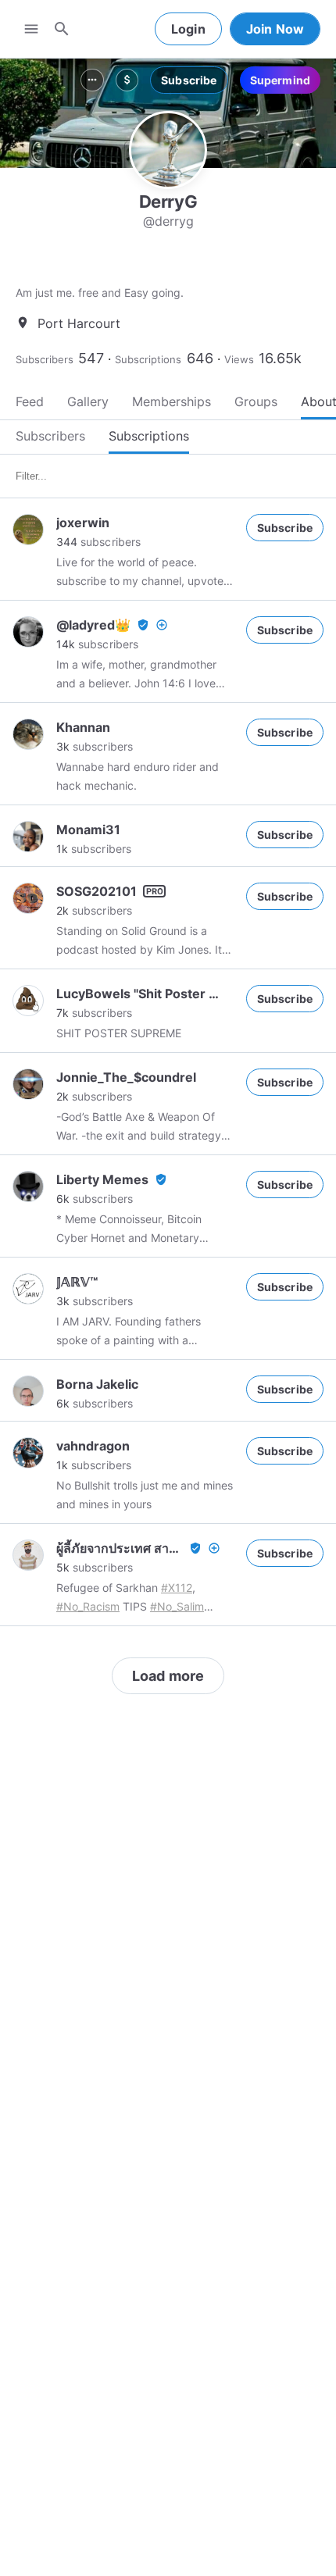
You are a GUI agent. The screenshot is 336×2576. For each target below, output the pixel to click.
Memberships (172, 401)
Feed (30, 401)
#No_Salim (177, 1606)
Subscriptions (148, 359)
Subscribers (45, 359)
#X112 (177, 1588)
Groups (256, 401)
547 (91, 358)
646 (200, 358)
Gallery (88, 401)
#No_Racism (88, 1606)
